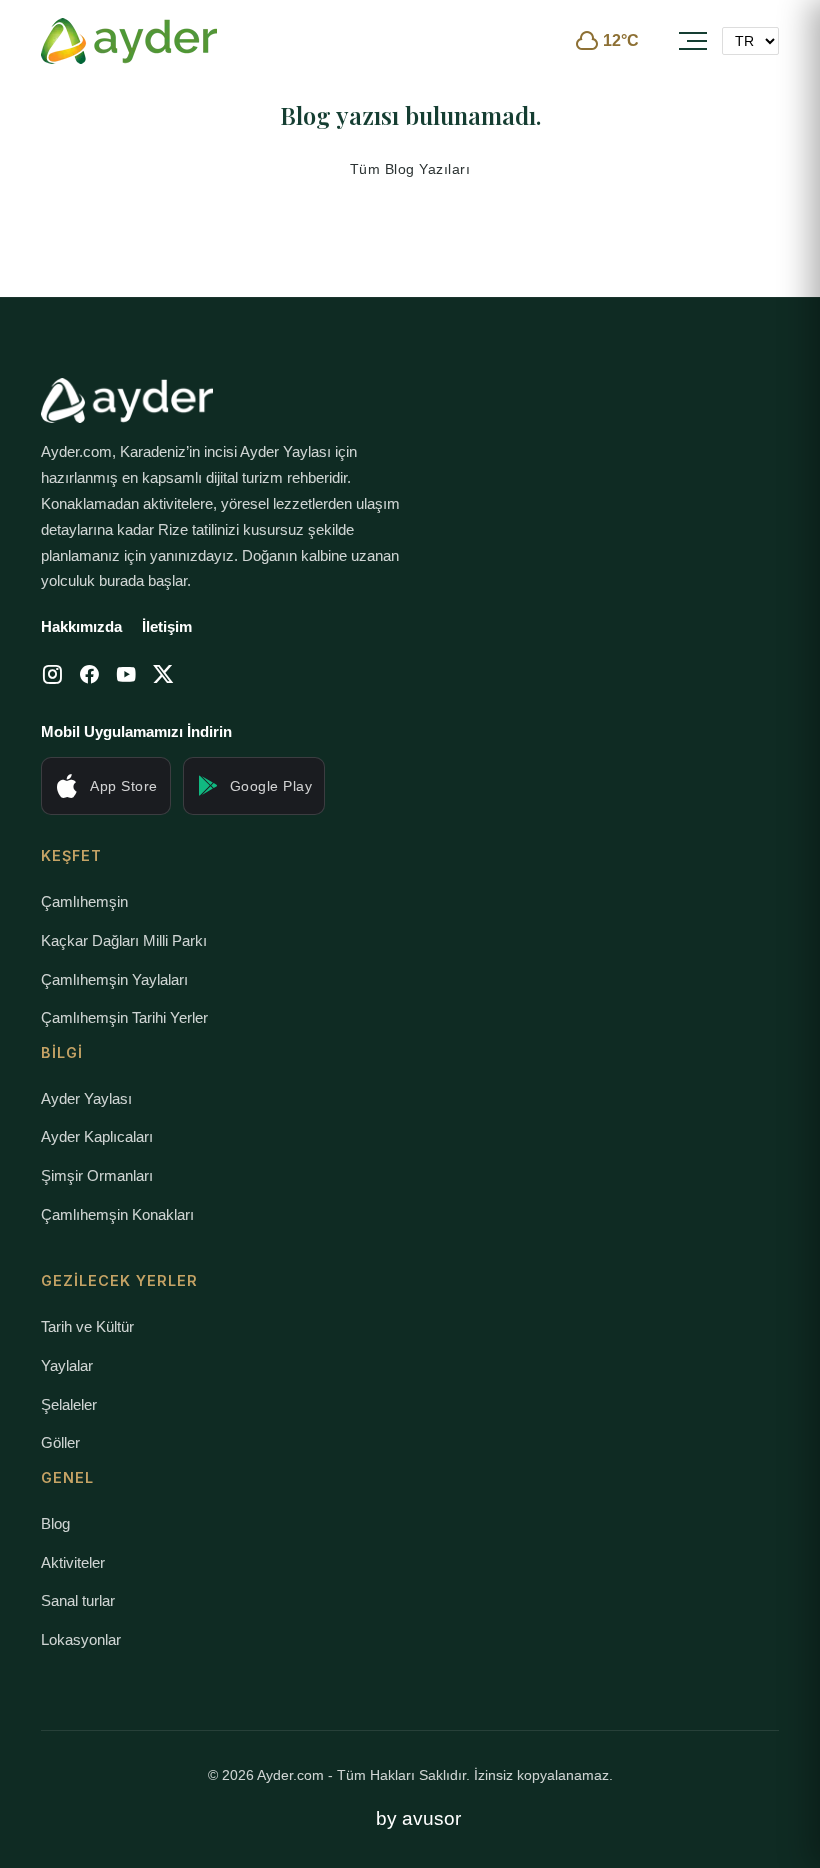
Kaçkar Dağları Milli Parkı (124, 940)
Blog (55, 1523)
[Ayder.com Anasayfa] (129, 41)
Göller (60, 1442)
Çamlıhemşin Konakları (117, 1214)
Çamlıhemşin (84, 901)
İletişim (167, 626)
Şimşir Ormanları (97, 1175)
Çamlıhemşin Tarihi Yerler (124, 1017)
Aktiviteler (73, 1562)
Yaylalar (67, 1365)
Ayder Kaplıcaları (97, 1136)
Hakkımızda (81, 626)
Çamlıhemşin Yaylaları (114, 979)
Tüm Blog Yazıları (410, 169)
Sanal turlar (78, 1600)
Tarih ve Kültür (87, 1326)
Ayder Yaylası (86, 1098)
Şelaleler (69, 1404)
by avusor (418, 1818)
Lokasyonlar (81, 1639)
